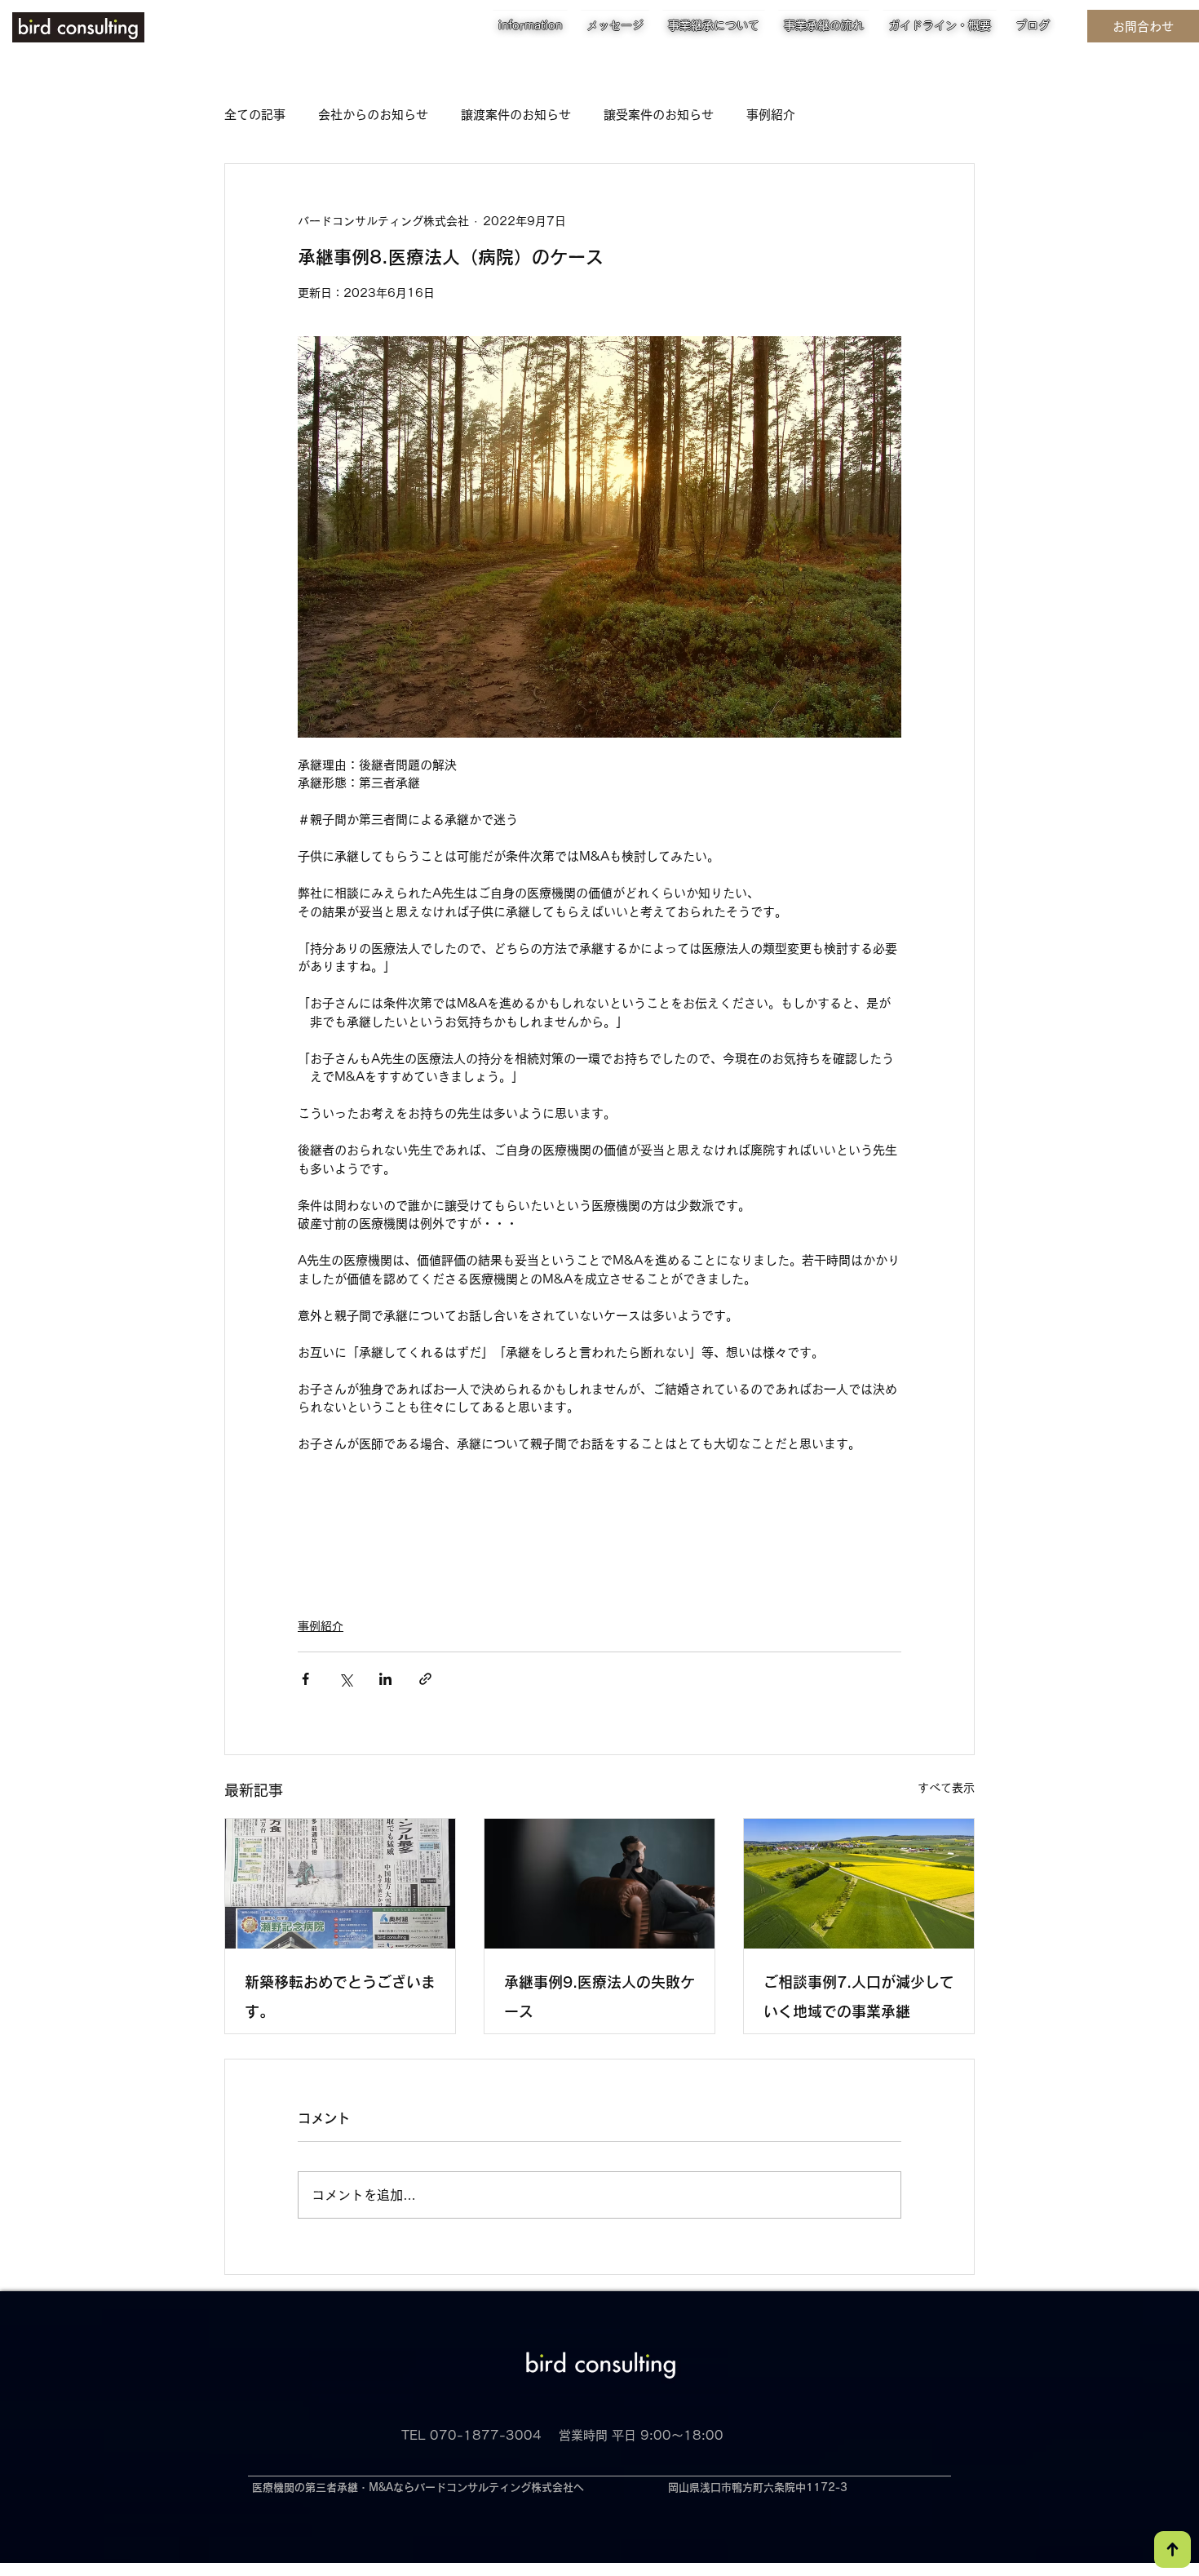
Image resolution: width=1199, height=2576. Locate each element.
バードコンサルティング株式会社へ (499, 2487)
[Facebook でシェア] (305, 1679)
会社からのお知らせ (373, 115)
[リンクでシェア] (425, 1679)
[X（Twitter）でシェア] (345, 1679)
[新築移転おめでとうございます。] (340, 1884)
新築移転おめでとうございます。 (340, 1997)
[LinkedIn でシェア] (385, 1679)
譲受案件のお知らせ (659, 115)
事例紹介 (771, 115)
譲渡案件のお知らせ (516, 115)
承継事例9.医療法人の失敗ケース (599, 1997)
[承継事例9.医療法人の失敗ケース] (599, 1884)
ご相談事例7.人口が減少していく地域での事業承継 (859, 1997)
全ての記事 (255, 115)
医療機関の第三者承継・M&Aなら (333, 2487)
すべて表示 (946, 1788)
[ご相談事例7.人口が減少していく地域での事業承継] (859, 1884)
